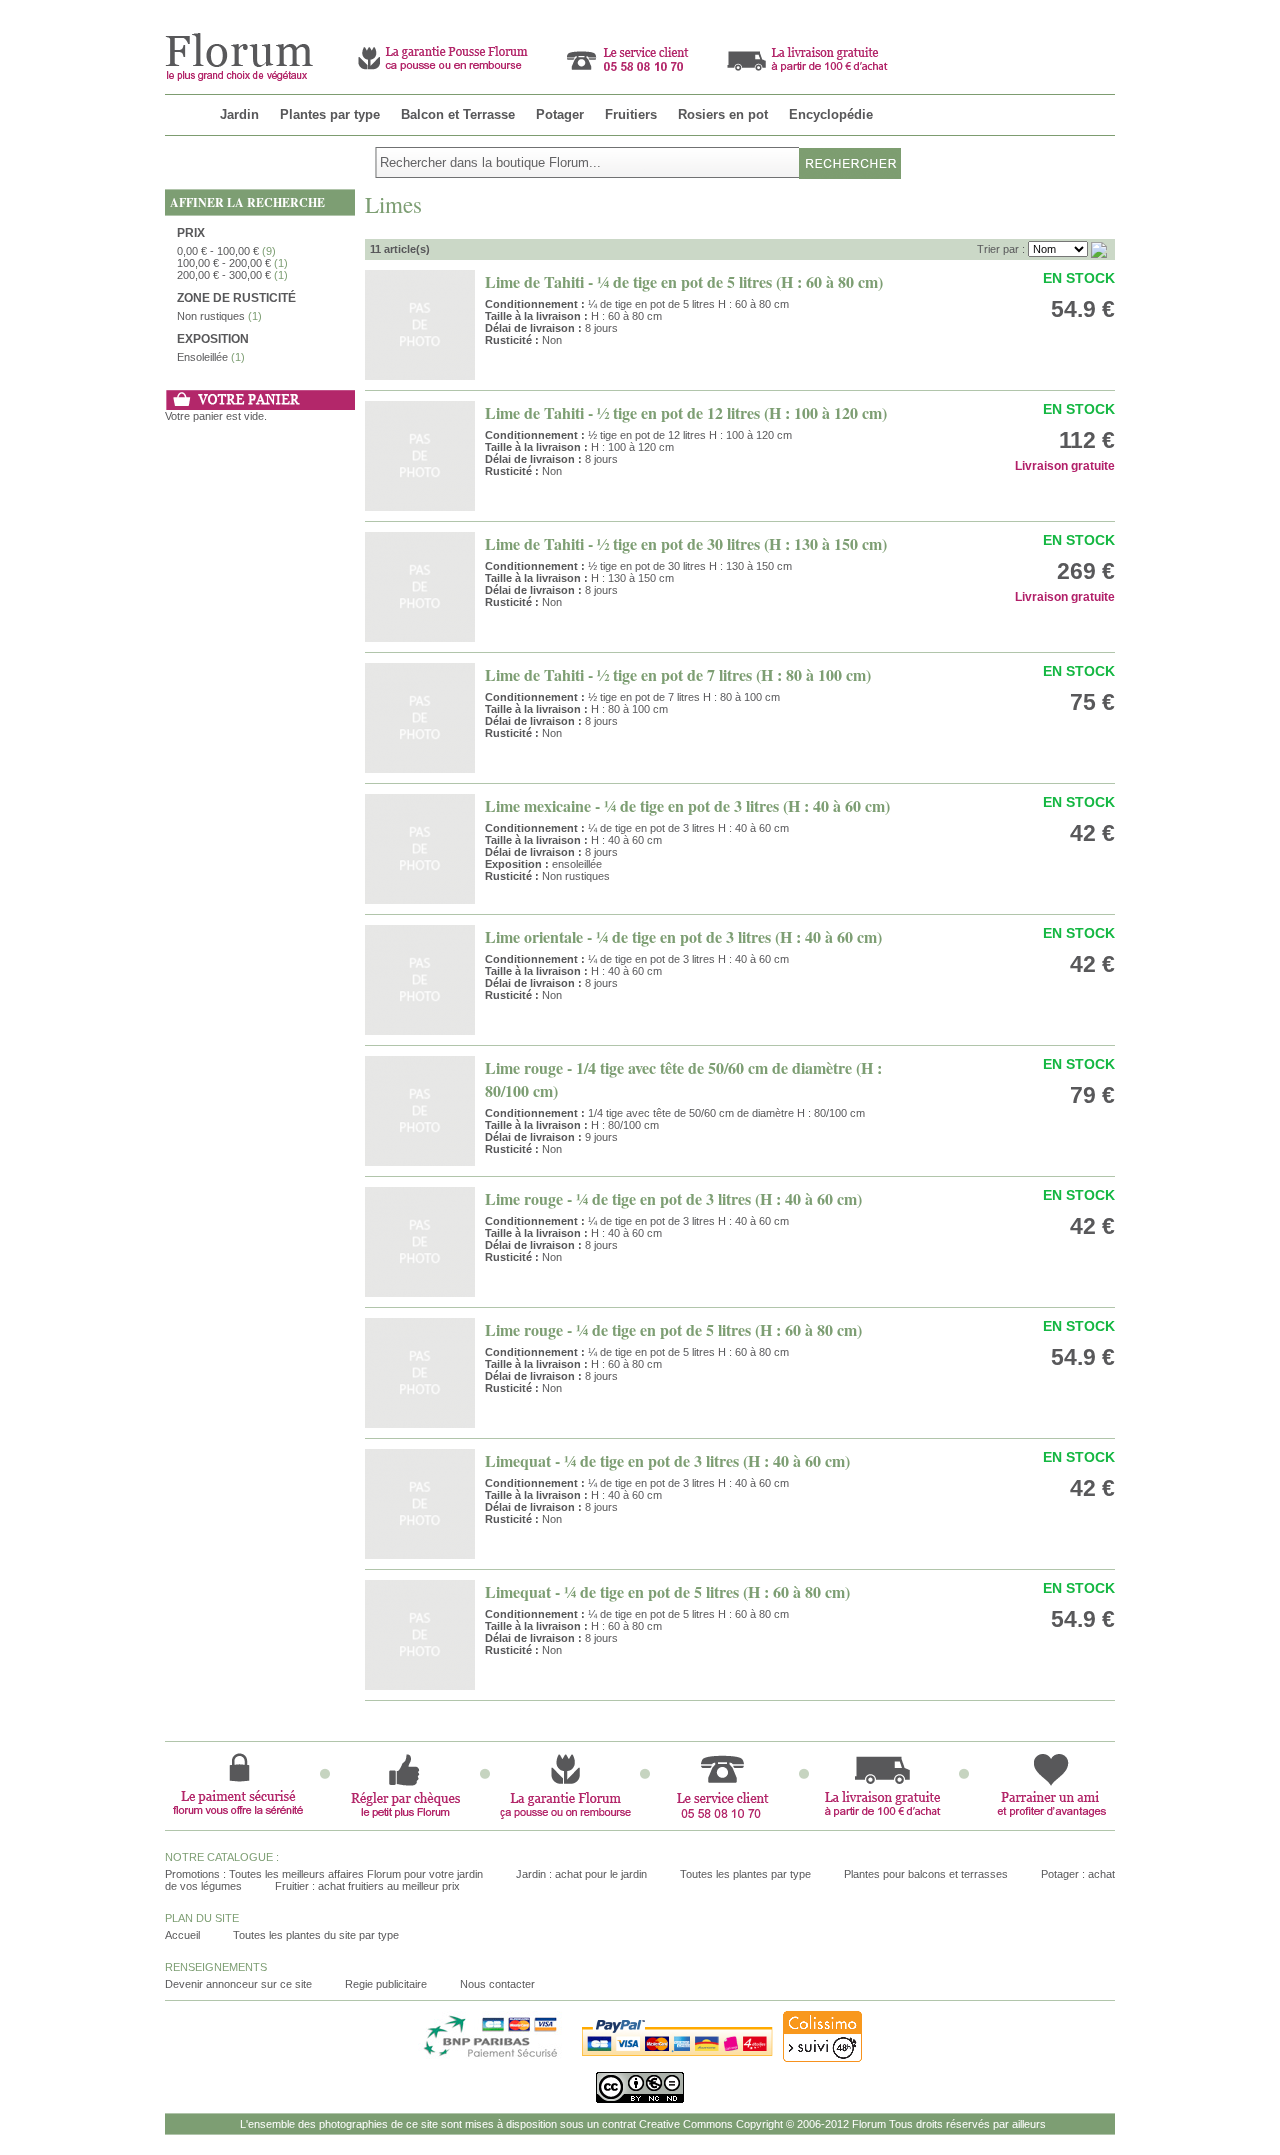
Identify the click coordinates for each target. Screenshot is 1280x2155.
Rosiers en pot (723, 114)
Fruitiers (631, 114)
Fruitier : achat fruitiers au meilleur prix (367, 1886)
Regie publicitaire (386, 1984)
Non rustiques (211, 316)
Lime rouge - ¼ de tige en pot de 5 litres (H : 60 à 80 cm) (673, 1329)
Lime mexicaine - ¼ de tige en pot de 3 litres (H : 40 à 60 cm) (687, 805)
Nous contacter (497, 1984)
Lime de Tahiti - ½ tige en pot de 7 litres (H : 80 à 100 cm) (678, 674)
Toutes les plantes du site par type (316, 1935)
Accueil (182, 1935)
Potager (560, 114)
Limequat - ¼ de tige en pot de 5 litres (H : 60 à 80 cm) (667, 1591)
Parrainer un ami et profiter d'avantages (905, 8)
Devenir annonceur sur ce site (238, 1984)
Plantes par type (330, 114)
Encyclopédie (831, 114)
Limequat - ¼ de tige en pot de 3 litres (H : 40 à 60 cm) (667, 1460)
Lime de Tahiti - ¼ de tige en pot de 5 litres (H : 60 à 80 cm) (684, 281)
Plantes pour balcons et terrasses (926, 1874)
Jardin (239, 114)
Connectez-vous (1074, 8)
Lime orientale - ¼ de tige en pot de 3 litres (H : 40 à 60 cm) (683, 936)
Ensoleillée (202, 357)
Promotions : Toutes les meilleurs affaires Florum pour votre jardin (324, 1874)
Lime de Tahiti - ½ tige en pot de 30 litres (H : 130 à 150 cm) (686, 543)
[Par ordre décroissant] (1099, 249)
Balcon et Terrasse (458, 114)
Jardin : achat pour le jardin (581, 1874)
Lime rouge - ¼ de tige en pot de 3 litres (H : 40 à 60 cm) (673, 1198)
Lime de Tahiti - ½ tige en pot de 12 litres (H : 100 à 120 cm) (686, 412)
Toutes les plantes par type (745, 1874)
